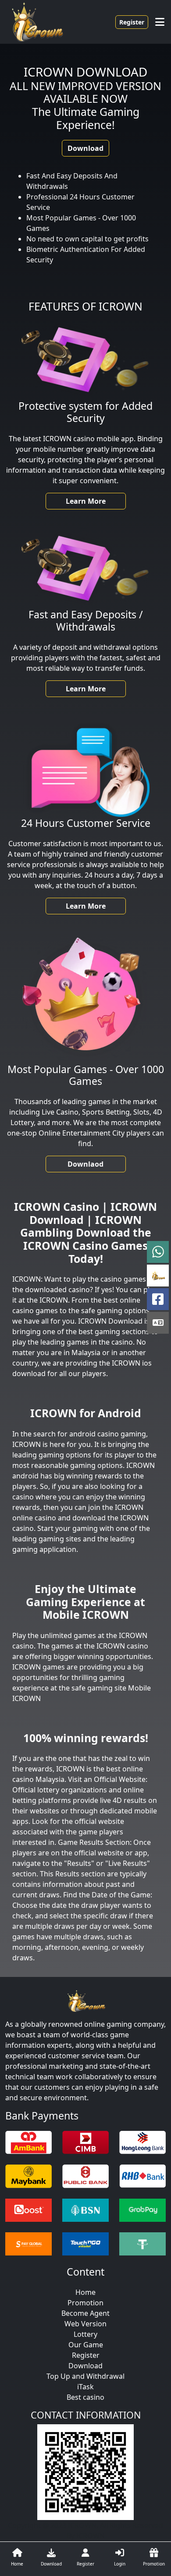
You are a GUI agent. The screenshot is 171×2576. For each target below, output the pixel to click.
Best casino (85, 2397)
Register (132, 22)
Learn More (86, 501)
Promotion (85, 2303)
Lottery (85, 2334)
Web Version (85, 2324)
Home (85, 2292)
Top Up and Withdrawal (85, 2376)
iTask (85, 2387)
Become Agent (85, 2313)
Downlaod (85, 1164)
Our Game (86, 2345)
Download (85, 148)
